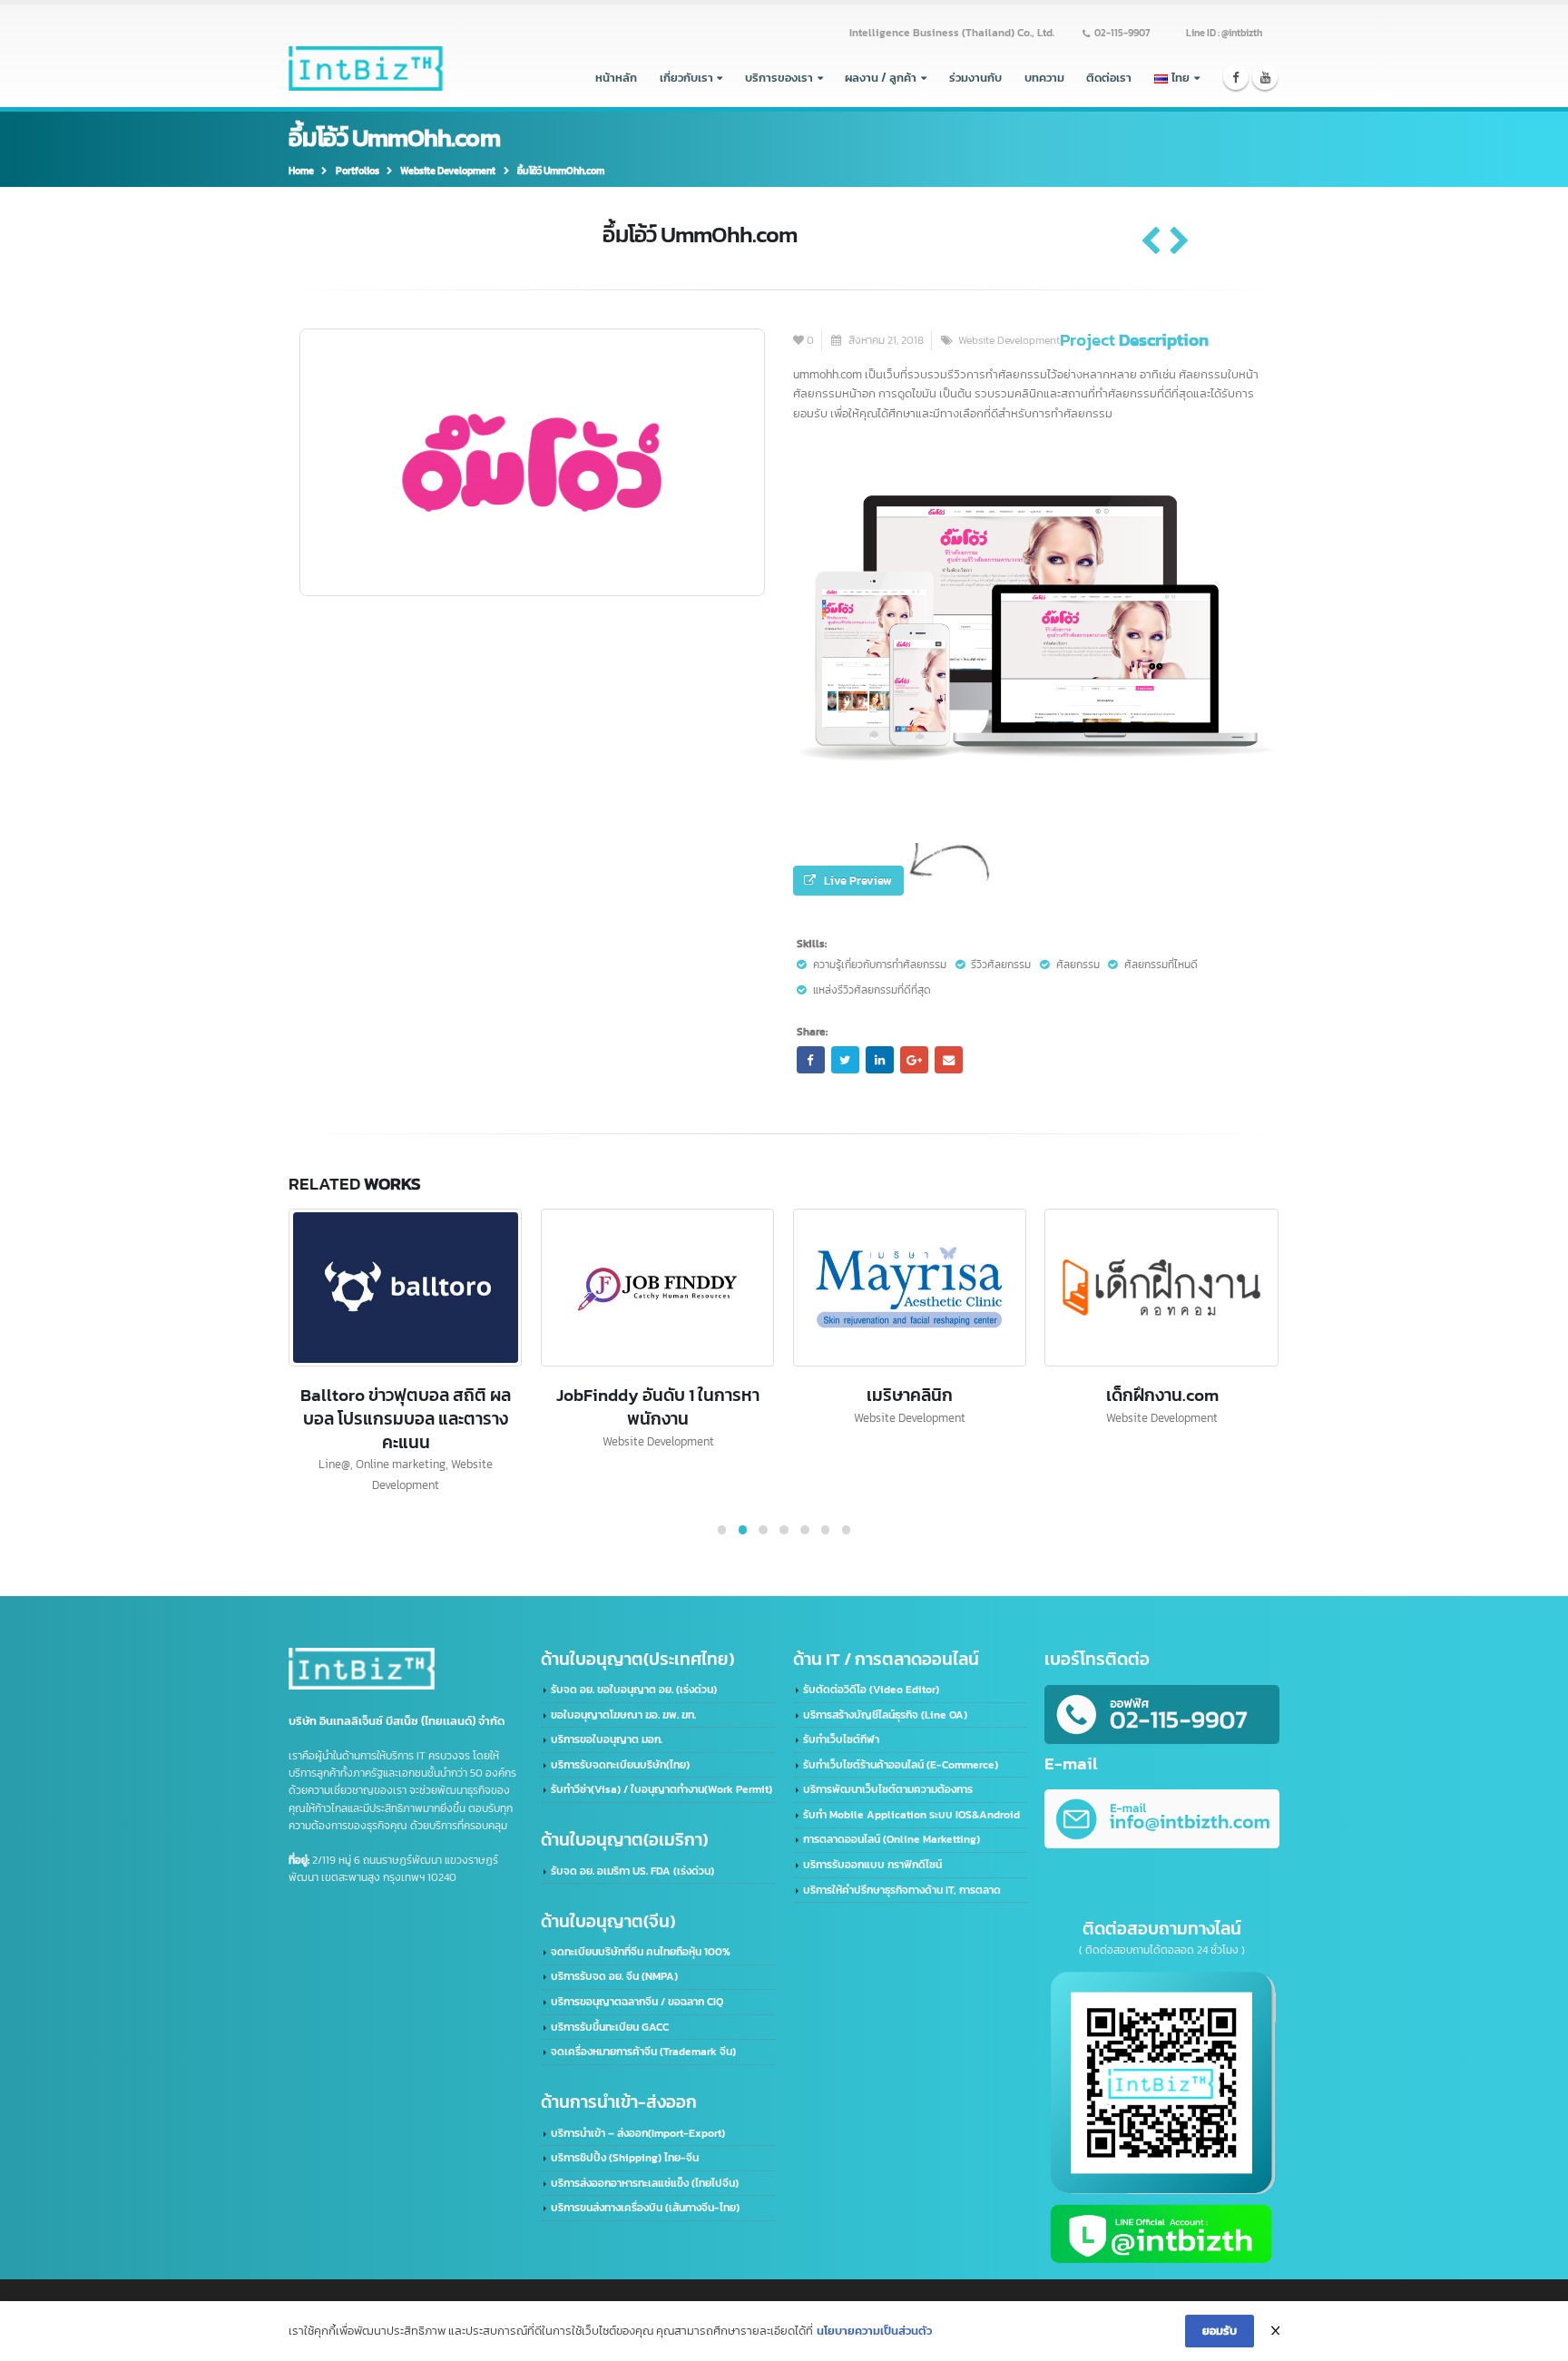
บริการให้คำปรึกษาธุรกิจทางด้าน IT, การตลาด (902, 1890)
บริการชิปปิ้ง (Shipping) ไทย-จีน (625, 2158)
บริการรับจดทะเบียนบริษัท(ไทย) (620, 1765)
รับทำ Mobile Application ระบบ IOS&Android (911, 1815)
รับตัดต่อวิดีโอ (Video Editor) (871, 1690)
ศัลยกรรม (1078, 965)
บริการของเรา (779, 77)
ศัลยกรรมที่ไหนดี (1161, 965)
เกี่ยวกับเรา (686, 77)
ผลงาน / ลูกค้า (881, 77)
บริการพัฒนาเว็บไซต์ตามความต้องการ (888, 1789)
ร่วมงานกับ (975, 77)
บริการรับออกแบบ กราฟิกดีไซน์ (872, 1865)
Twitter (845, 1060)
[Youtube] (1265, 78)
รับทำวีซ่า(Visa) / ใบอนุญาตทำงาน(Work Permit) (661, 1789)
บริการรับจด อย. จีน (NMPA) (614, 1976)
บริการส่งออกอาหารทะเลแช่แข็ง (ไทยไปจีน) (645, 2183)
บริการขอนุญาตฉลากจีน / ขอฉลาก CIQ (637, 2002)
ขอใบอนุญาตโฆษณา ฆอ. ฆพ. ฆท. (623, 1715)
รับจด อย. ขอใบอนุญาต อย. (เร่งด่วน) (634, 1690)
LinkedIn (879, 1060)
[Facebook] (1236, 78)
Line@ (334, 1464)
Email (948, 1060)
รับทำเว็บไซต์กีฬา (841, 1739)
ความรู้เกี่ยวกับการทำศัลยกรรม (880, 965)
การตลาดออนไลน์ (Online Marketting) (892, 1839)
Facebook (810, 1060)
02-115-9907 (1122, 33)
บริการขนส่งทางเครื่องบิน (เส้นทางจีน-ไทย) (645, 2208)
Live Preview (858, 880)
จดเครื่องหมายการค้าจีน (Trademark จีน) (643, 2052)
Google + (914, 1060)
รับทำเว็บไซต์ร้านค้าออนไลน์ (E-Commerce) (901, 1765)
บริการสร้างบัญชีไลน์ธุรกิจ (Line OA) (885, 1715)
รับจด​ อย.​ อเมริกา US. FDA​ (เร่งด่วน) (632, 1871)
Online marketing (401, 1464)
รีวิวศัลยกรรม (1001, 965)
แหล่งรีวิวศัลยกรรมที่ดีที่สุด (872, 990)
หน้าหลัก (616, 77)
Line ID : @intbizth (1224, 33)
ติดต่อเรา (1109, 77)
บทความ (1044, 77)
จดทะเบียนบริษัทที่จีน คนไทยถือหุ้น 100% (641, 1952)
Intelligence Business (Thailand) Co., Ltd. (952, 33)
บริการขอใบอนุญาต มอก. (607, 1739)
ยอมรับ (1220, 2330)
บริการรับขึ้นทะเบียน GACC (610, 2027)
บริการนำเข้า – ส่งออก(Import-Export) (638, 2133)
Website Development (1009, 340)
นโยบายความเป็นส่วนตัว (874, 2331)
